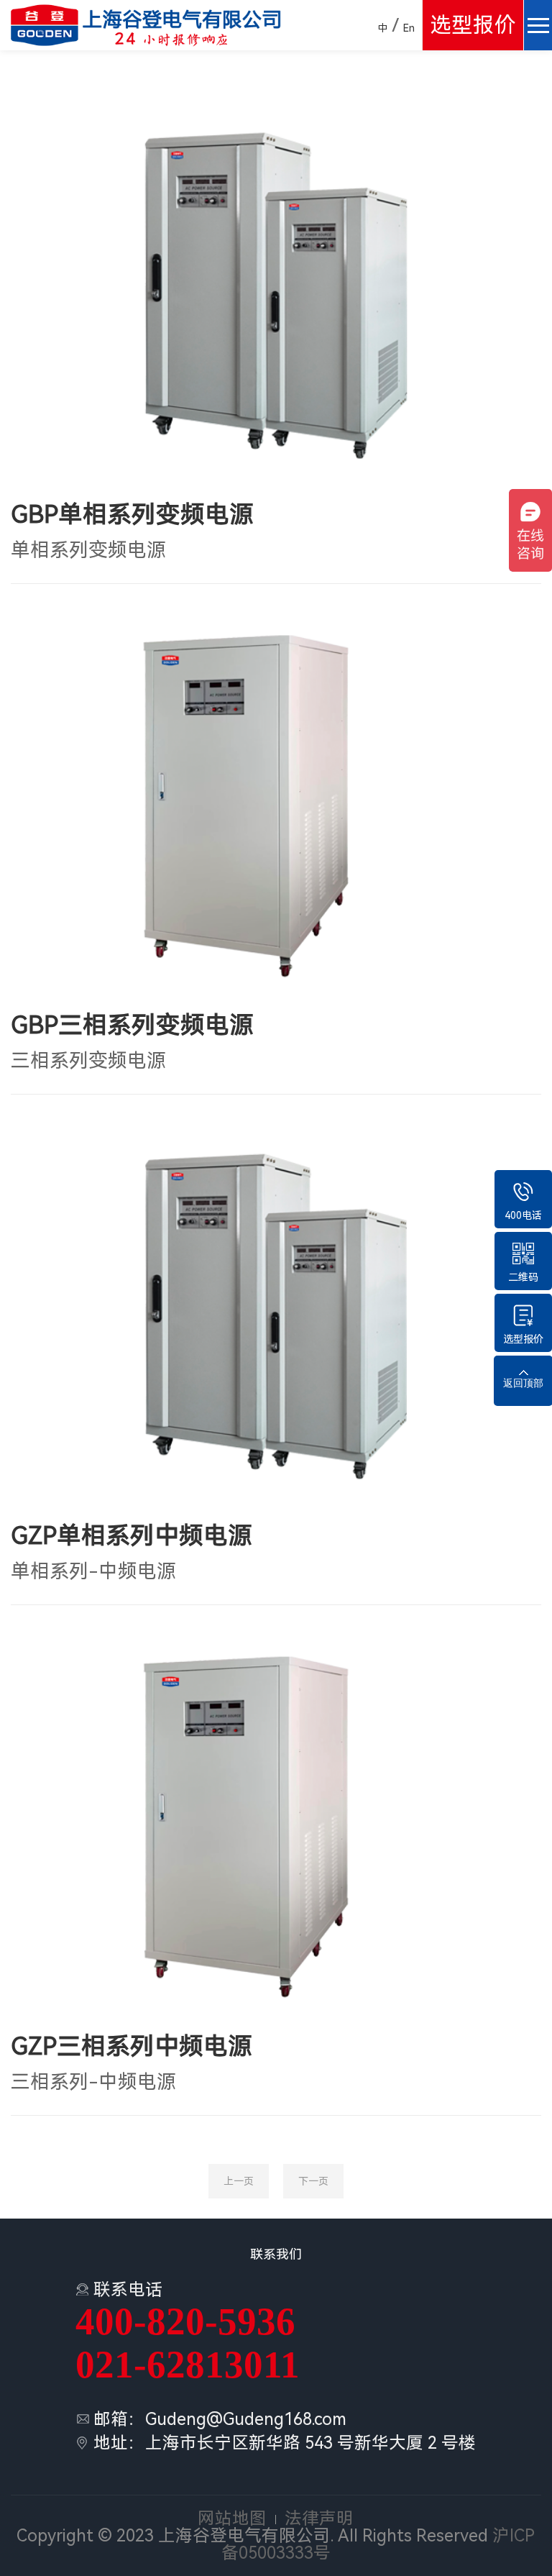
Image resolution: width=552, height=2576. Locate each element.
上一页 (239, 2181)
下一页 (313, 2181)
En (409, 28)
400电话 (523, 1215)
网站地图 (232, 2518)
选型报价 (523, 1339)
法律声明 (319, 2518)
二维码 (523, 1277)
